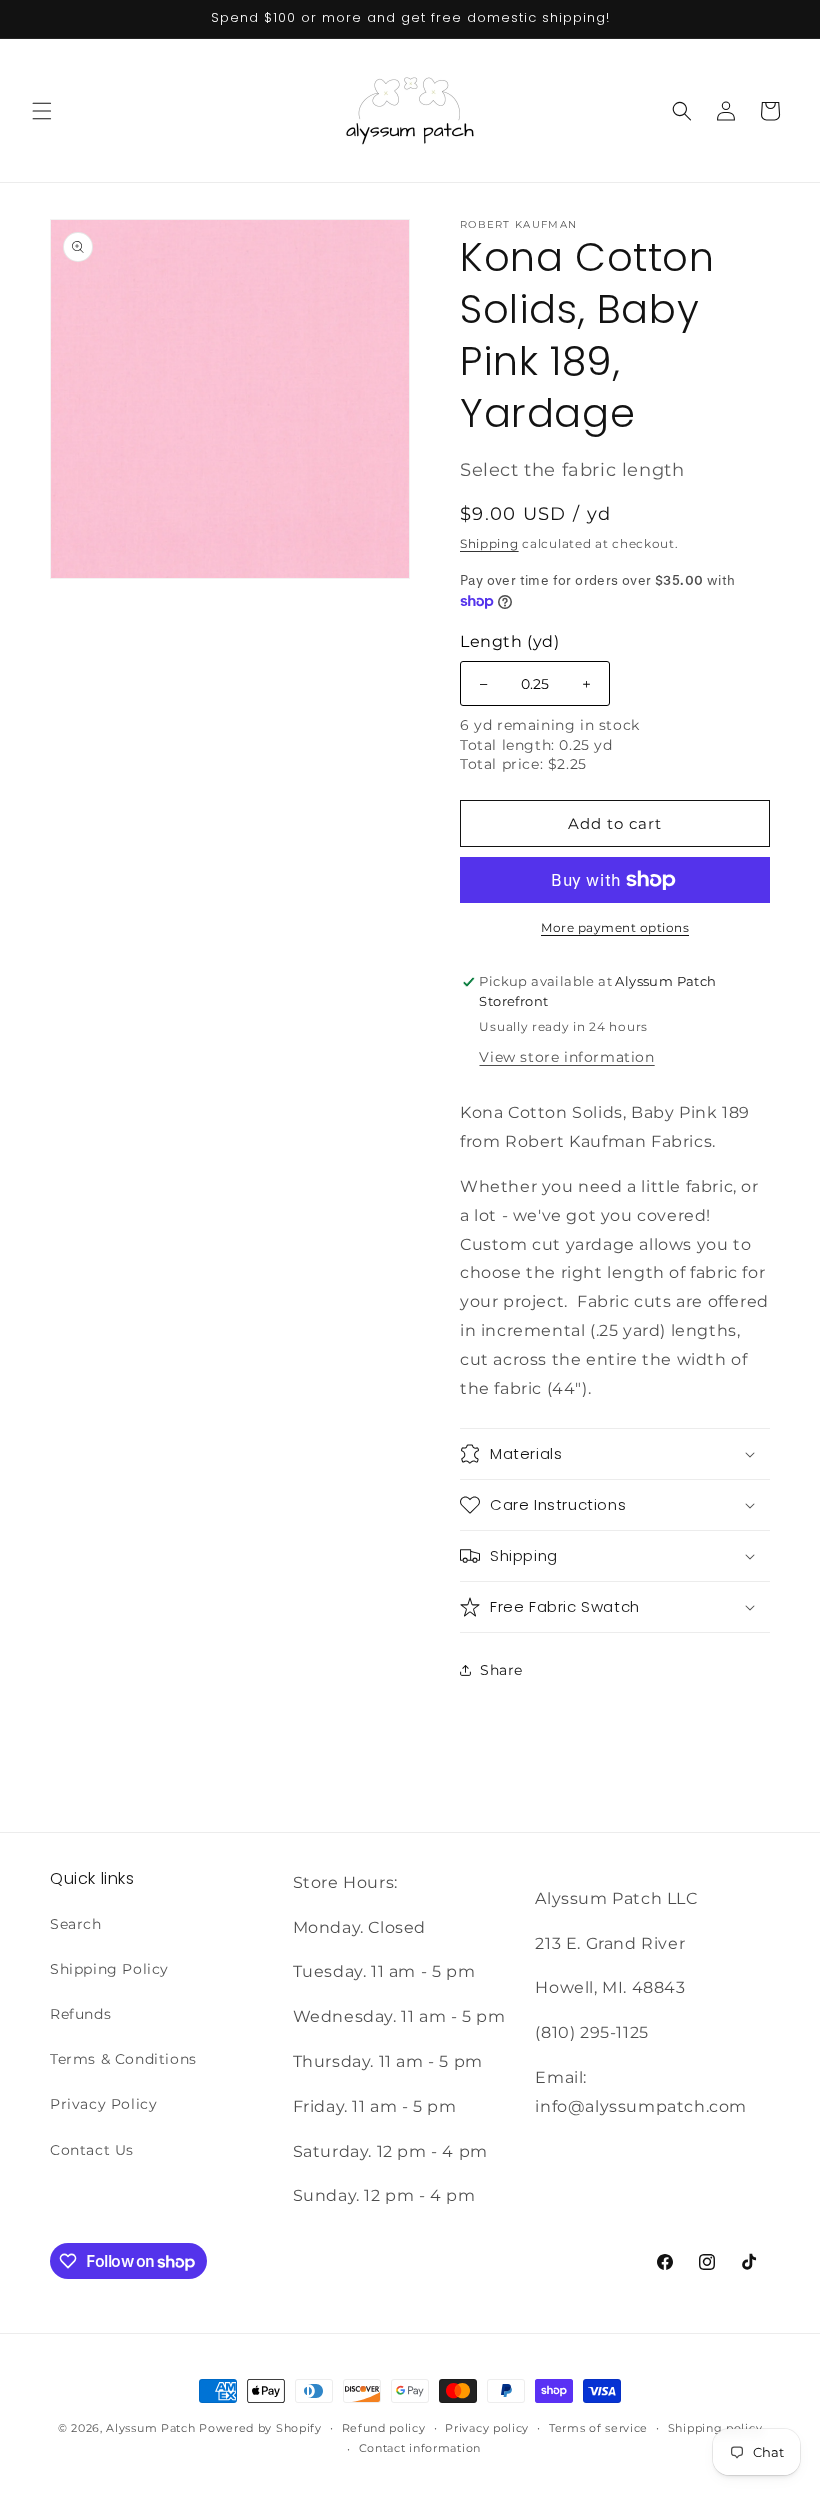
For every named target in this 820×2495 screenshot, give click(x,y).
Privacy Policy (103, 2104)
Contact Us (92, 2150)
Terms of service (598, 2428)
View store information (566, 1057)
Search (76, 1924)
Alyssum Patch (150, 2428)
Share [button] (501, 1670)
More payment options (615, 927)
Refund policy (384, 2428)
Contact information (420, 2448)
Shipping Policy (109, 1969)
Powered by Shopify (260, 2428)
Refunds (80, 2014)
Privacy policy (487, 2428)
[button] (42, 111)
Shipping (489, 543)
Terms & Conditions (123, 2059)
